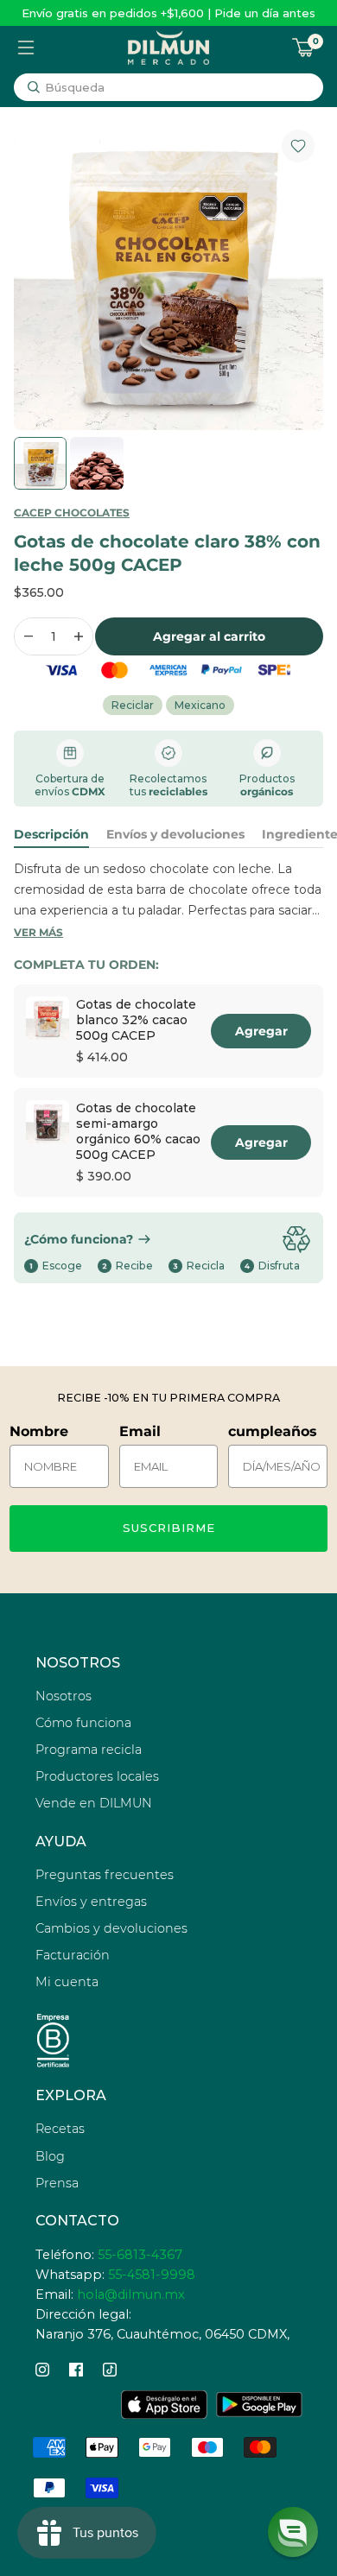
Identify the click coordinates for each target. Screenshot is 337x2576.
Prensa (57, 2183)
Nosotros (64, 1696)
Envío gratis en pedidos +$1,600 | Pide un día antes (168, 13)
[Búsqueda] (34, 87)
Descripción (51, 834)
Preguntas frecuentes (105, 1875)
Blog (50, 2156)
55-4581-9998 (152, 2275)
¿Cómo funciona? (79, 1239)
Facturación (73, 1955)
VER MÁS (38, 932)
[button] (293, 2532)
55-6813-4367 (140, 2255)
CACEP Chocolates (72, 513)
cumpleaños (273, 1431)
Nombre (39, 1431)
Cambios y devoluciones (111, 1928)
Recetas (60, 2129)
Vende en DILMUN (94, 1803)
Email (140, 1431)
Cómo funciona (83, 1723)
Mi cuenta (67, 1982)
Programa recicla (89, 1750)
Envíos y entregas (91, 1902)
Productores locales (97, 1776)
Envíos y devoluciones (175, 834)
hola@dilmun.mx (131, 2294)
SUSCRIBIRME (169, 1528)
